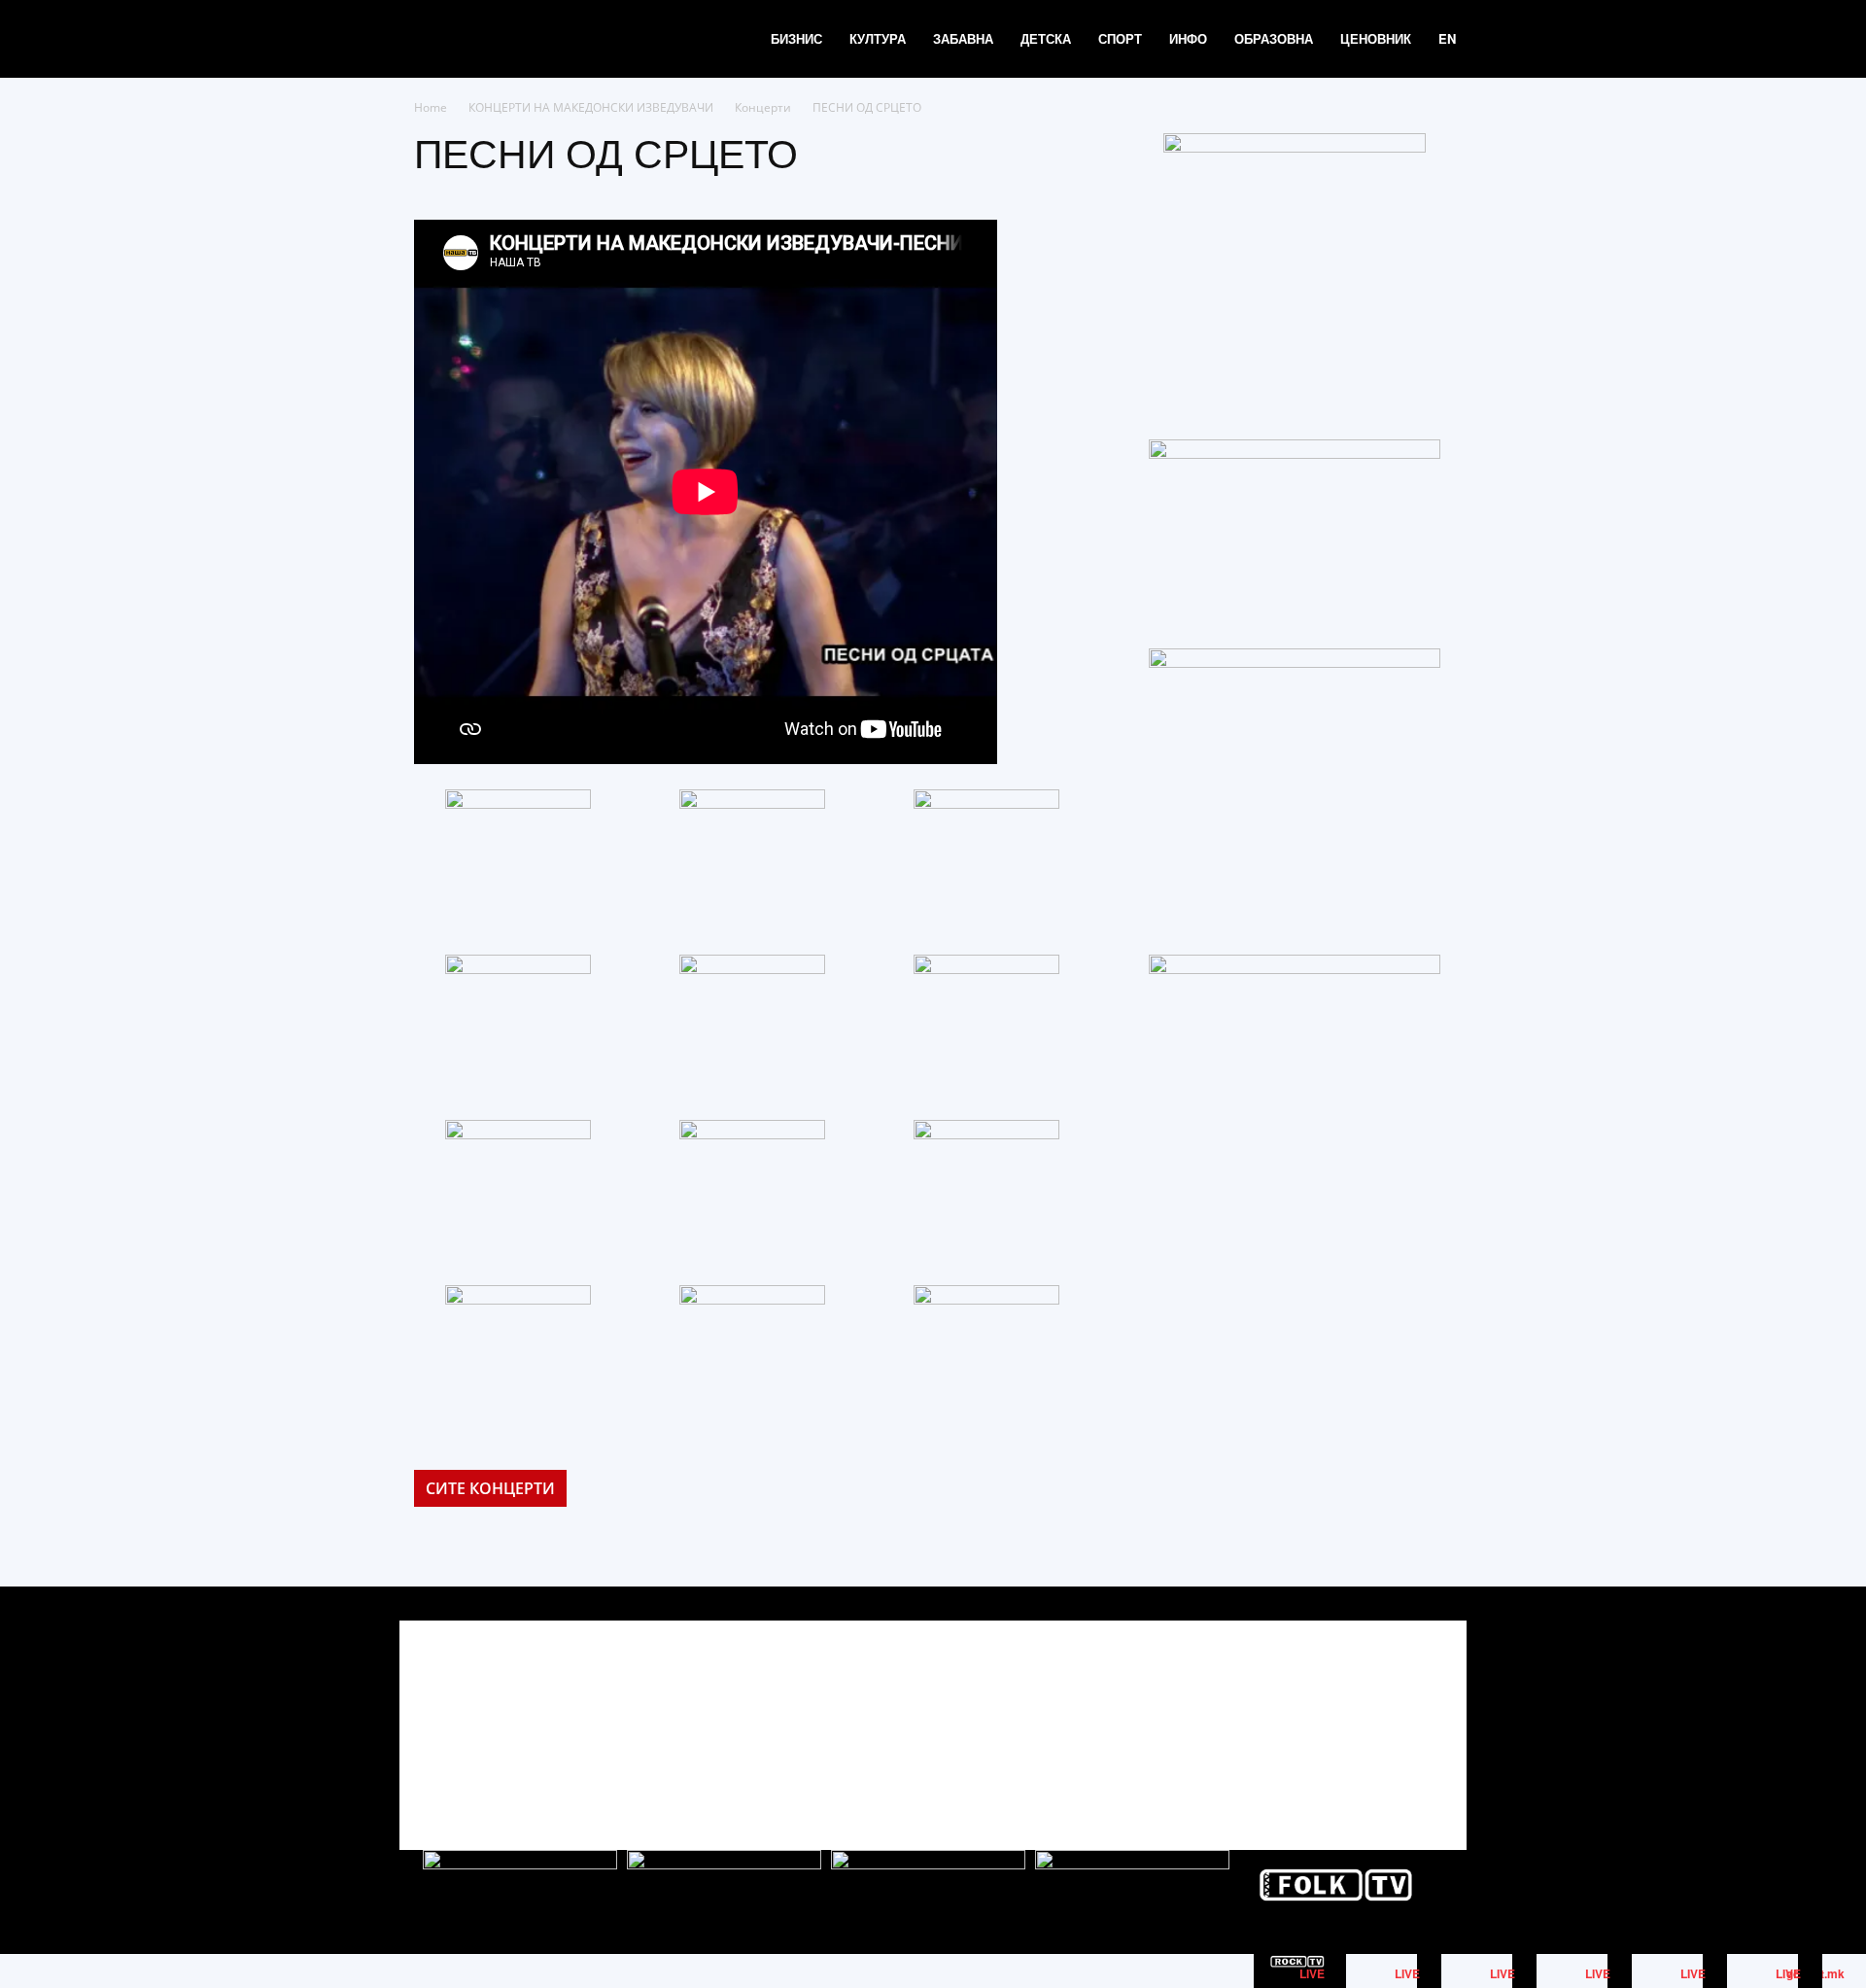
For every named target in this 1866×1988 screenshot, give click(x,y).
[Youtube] (1426, 1718)
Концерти (763, 107)
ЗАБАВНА (963, 38)
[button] (1493, 40)
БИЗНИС (796, 38)
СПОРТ (1120, 38)
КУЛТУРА (878, 38)
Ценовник (1376, 38)
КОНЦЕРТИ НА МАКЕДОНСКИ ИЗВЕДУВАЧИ (591, 107)
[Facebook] (1339, 1718)
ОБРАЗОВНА (1274, 38)
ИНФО (1188, 38)
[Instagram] (1382, 1718)
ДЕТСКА (1046, 38)
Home (431, 107)
